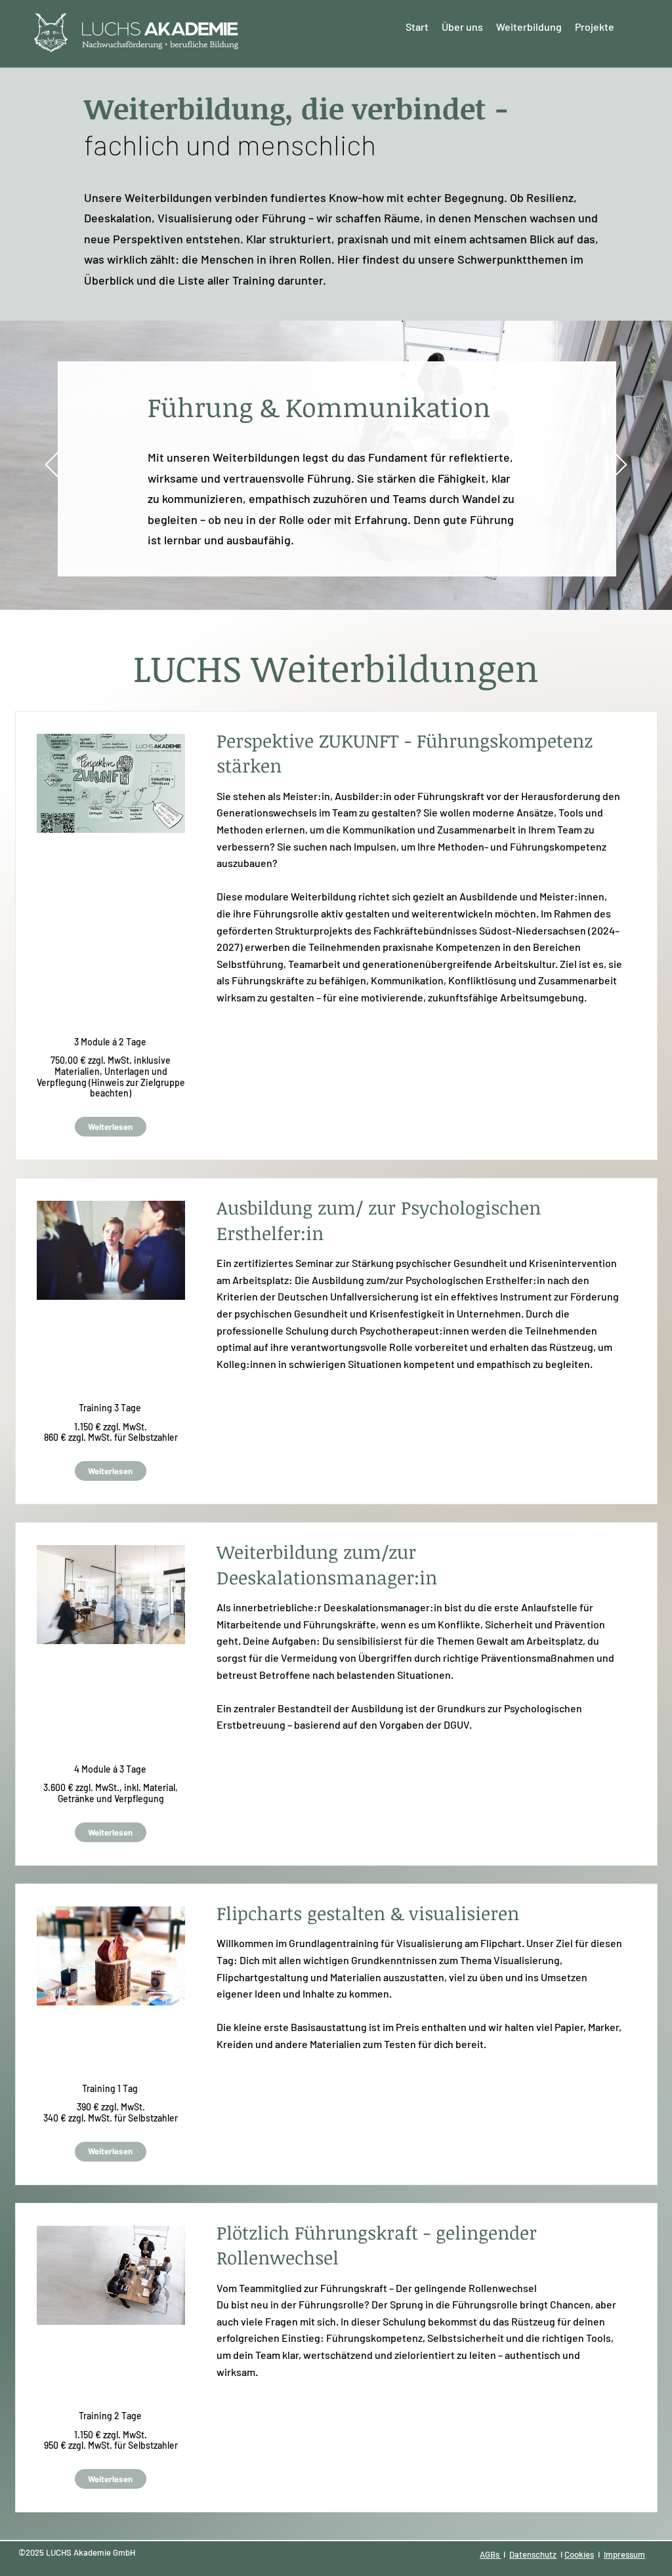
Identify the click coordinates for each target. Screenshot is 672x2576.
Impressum (624, 2554)
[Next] (619, 466)
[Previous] (53, 466)
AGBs (491, 2554)
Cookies (579, 2554)
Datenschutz (533, 2554)
